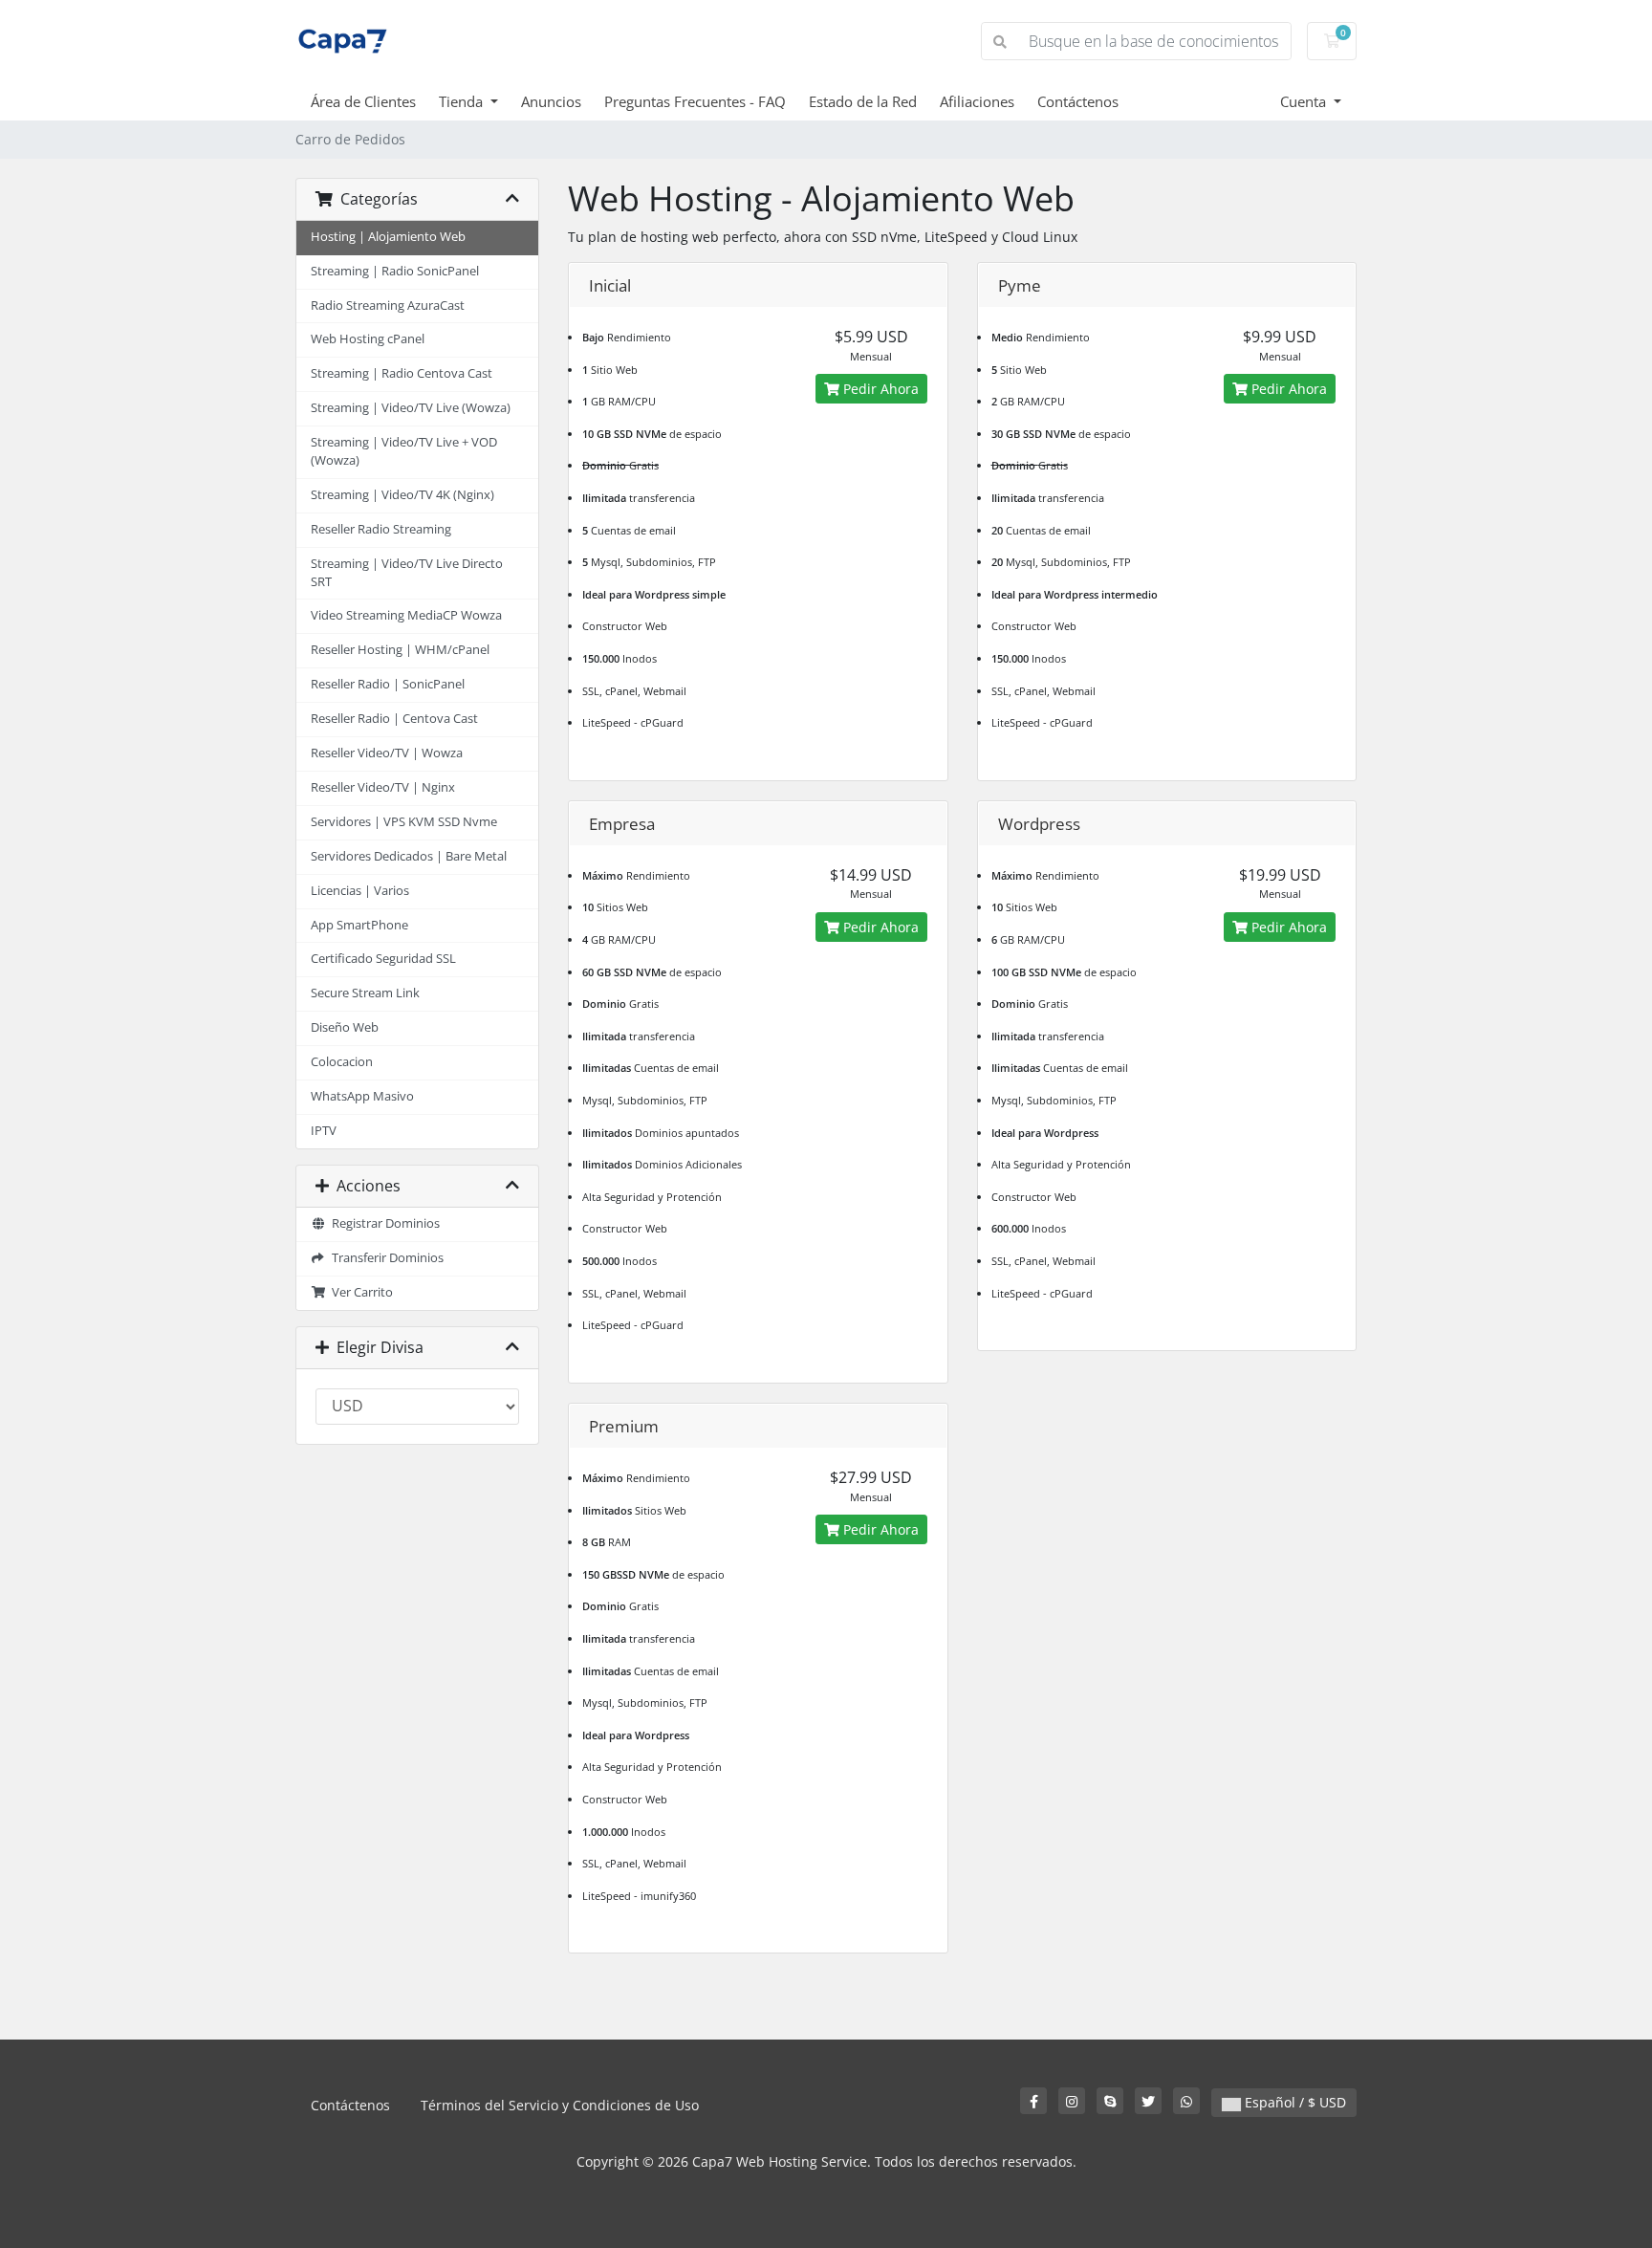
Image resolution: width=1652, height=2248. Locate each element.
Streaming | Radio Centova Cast (402, 373)
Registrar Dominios (383, 1223)
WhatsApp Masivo (362, 1096)
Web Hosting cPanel (368, 339)
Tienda (463, 101)
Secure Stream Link (365, 993)
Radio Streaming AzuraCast (388, 306)
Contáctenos (1078, 101)
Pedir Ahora (879, 389)
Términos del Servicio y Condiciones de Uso (560, 2105)
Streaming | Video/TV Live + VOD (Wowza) (404, 451)
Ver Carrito (359, 1292)
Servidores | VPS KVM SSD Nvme (404, 822)
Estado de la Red (863, 101)
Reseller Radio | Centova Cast (394, 719)
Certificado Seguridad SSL (383, 959)
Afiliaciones (977, 101)
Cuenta (1305, 101)
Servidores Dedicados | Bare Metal (409, 856)
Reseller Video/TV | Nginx (383, 787)
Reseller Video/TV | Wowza (387, 753)
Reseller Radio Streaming (381, 529)
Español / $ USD (1293, 2102)
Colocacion (342, 1062)
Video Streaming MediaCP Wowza (406, 615)
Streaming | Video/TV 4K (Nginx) (402, 495)
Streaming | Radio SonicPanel (395, 271)
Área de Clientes (363, 101)
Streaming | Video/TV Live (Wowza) (411, 408)
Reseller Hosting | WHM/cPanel (400, 650)
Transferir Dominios (385, 1258)
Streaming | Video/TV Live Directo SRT (407, 573)
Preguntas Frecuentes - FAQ (695, 101)
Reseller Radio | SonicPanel (388, 684)
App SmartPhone (359, 925)
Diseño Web (345, 1027)
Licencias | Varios (360, 891)
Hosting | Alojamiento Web (388, 237)
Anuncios (551, 101)
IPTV (324, 1131)
